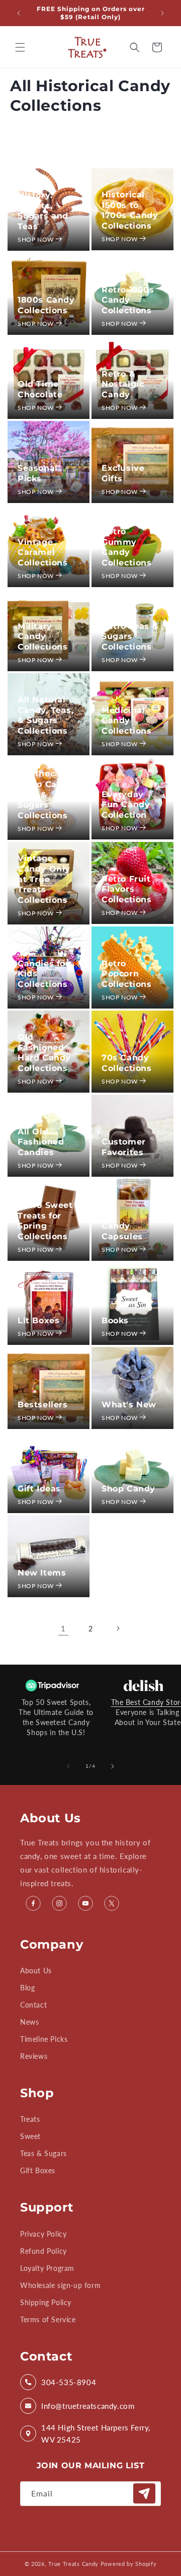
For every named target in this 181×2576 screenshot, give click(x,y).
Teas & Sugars (43, 2153)
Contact (33, 2005)
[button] (20, 47)
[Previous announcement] (19, 13)
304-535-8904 (69, 2382)
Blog (27, 1988)
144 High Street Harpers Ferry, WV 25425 (96, 2434)
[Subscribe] (144, 2493)
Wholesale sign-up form (60, 2285)
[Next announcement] (162, 13)
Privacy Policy (43, 2234)
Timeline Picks (44, 2039)
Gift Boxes (38, 2170)
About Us (36, 1971)
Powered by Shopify (129, 2564)
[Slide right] (113, 1766)
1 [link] (63, 1628)
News (29, 2022)
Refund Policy (43, 2251)
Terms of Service (48, 2319)
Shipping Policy (46, 2302)
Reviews (34, 2056)
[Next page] (118, 1628)
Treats (30, 2119)
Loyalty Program (47, 2268)
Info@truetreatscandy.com (88, 2406)
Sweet (30, 2136)
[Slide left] (68, 1766)
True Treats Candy (73, 2564)
